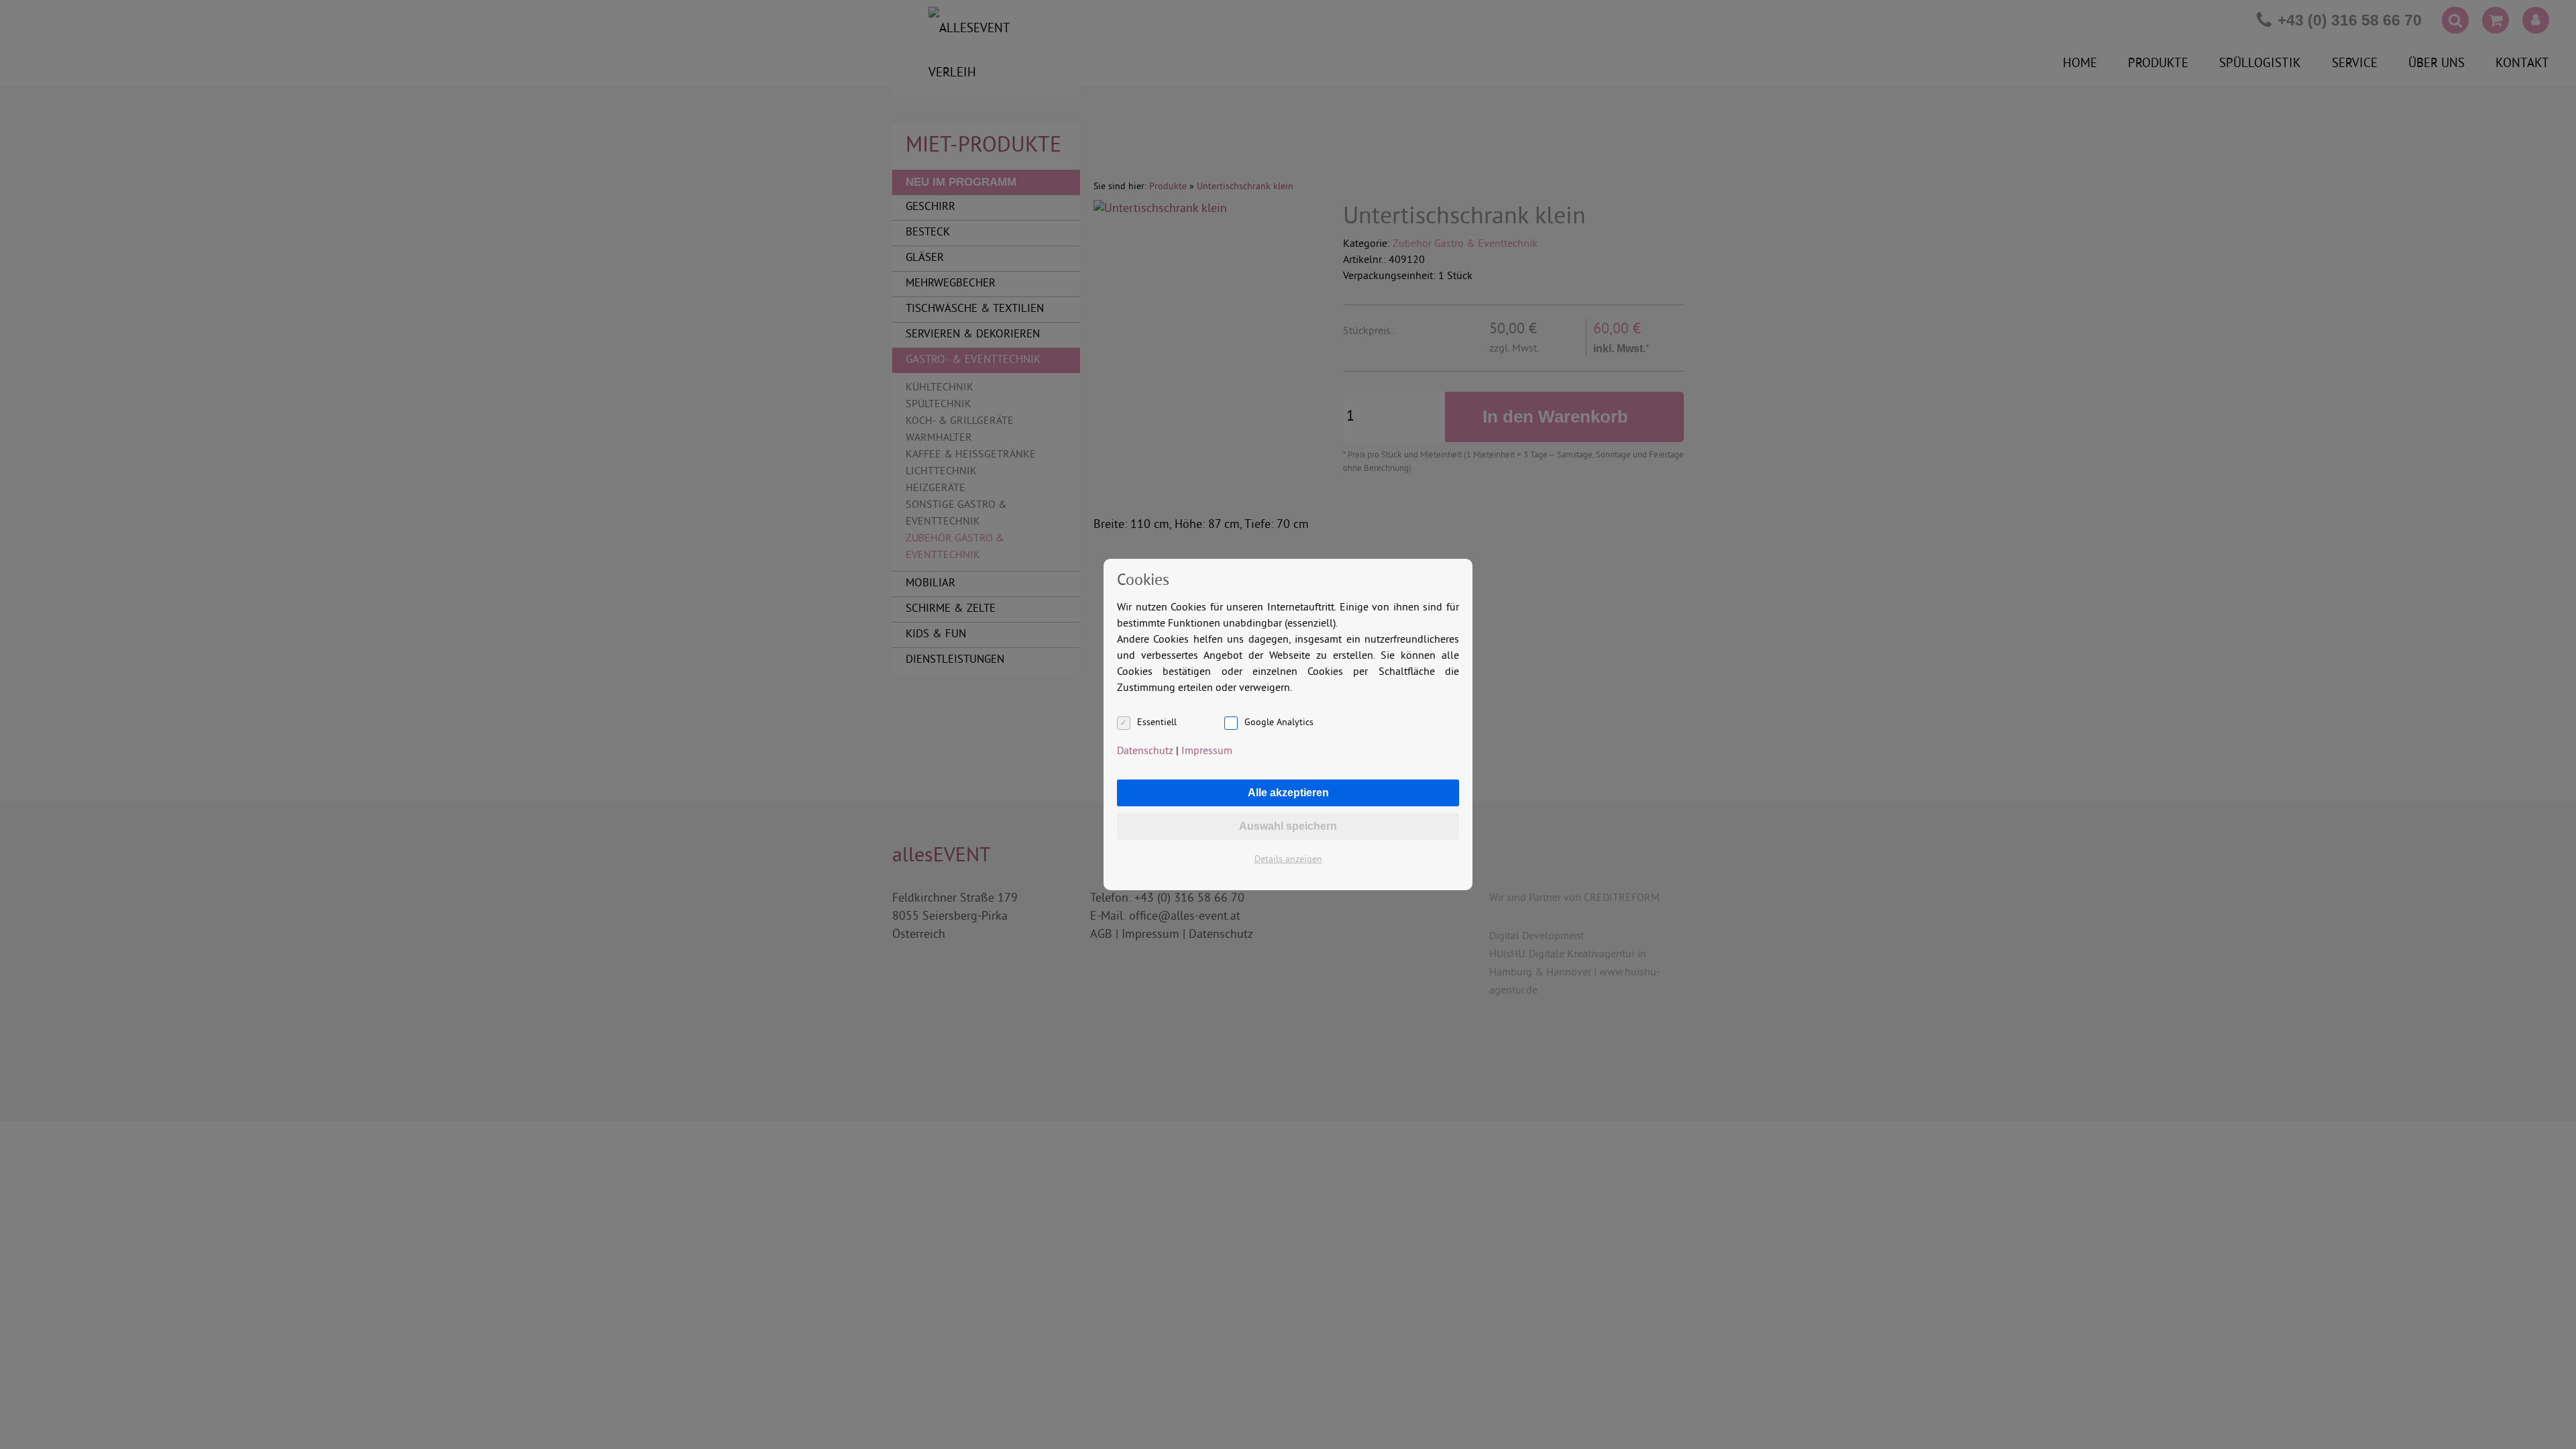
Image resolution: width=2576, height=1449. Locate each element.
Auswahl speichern (1288, 826)
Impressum (1207, 751)
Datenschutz (1145, 751)
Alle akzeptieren (1288, 793)
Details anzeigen (1288, 860)
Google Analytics (1279, 723)
